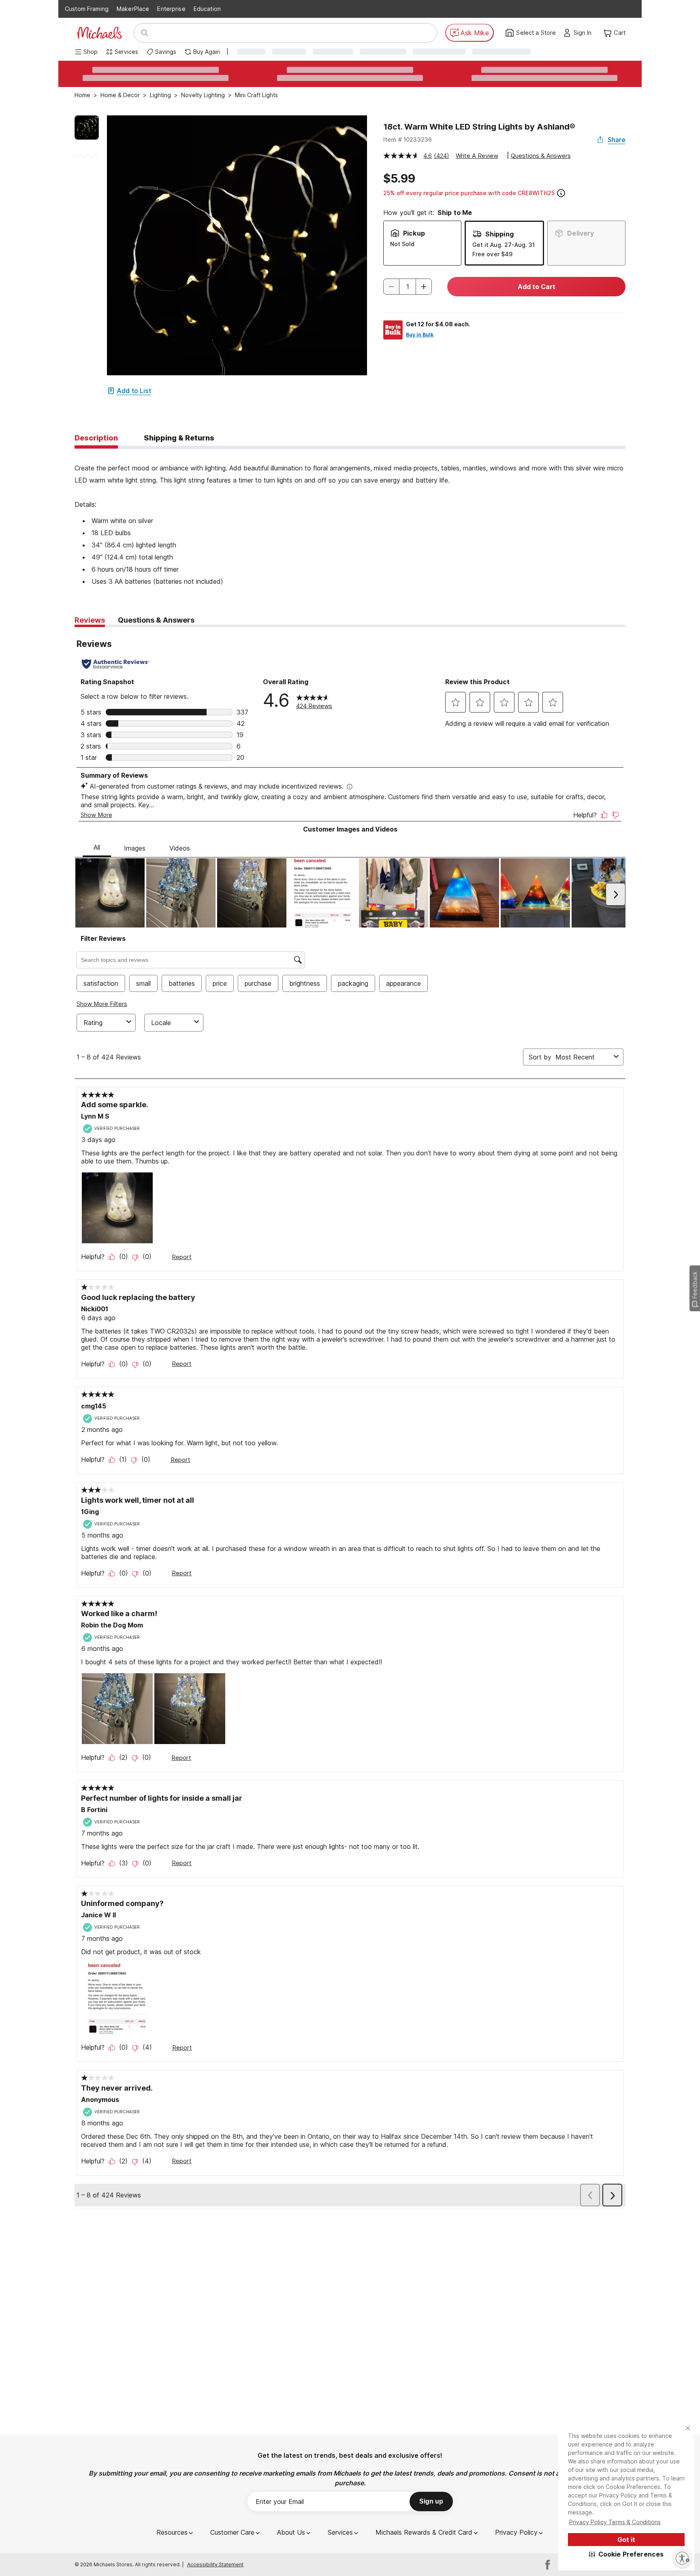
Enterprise (171, 9)
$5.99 (399, 179)
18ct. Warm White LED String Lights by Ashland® (479, 127)
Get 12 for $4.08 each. (438, 324)
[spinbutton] (408, 287)
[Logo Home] (99, 33)
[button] (626, 2554)
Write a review (477, 156)
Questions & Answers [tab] (156, 620)
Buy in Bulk (420, 335)
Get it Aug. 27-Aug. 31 (504, 245)
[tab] (96, 438)
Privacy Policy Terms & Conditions (615, 2522)
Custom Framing (87, 9)
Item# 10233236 (408, 139)
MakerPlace (133, 9)
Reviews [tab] (90, 620)
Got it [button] (626, 2540)
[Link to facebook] (548, 2565)
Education (207, 9)
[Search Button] (145, 33)
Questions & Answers (541, 156)
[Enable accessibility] (682, 2558)
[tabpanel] (350, 518)
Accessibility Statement (215, 2564)
